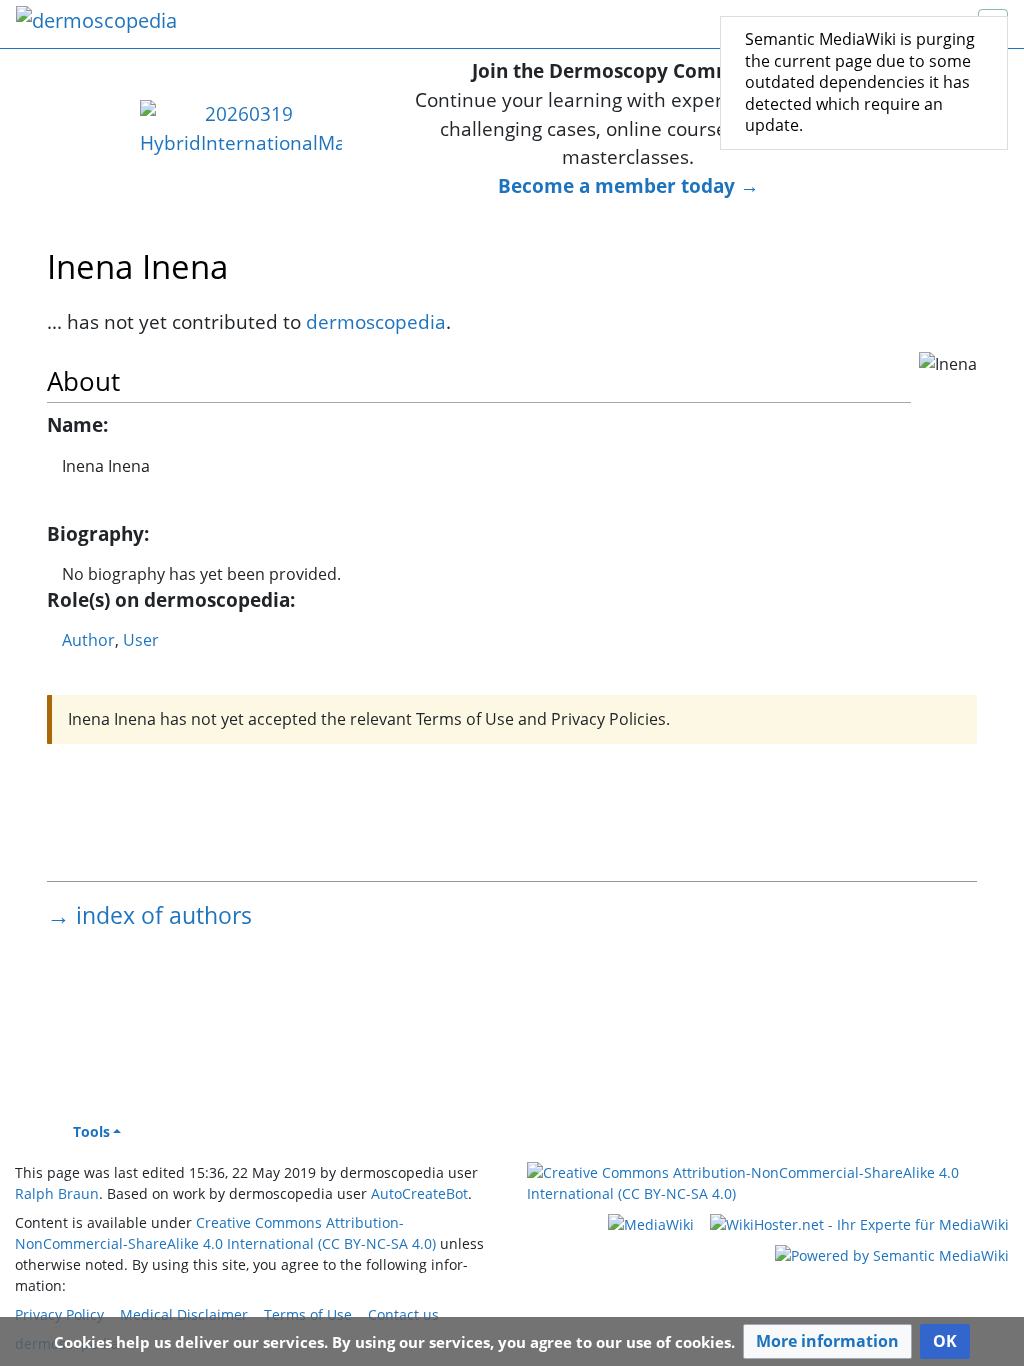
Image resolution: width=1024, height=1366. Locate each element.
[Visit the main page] (96, 22)
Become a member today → (628, 185)
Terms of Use (308, 1314)
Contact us (403, 1314)
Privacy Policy (59, 1314)
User (141, 640)
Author (88, 640)
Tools (91, 1131)
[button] (827, 1341)
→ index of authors (149, 915)
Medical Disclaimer (184, 1314)
